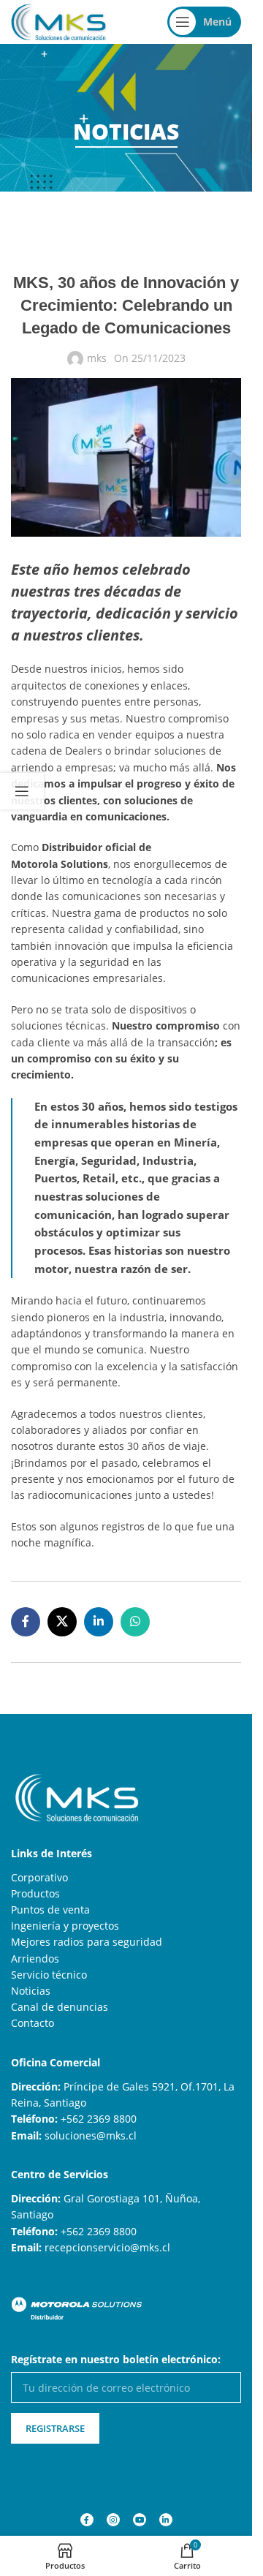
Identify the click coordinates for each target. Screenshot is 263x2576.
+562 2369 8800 (99, 2119)
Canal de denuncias (60, 2007)
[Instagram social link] (113, 2520)
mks (97, 358)
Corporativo (39, 1877)
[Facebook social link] (26, 1622)
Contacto (33, 2023)
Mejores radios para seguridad (87, 1942)
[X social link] (62, 1622)
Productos (35, 1893)
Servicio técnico (49, 1975)
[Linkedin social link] (99, 1622)
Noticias (31, 1991)
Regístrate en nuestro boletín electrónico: (116, 2359)
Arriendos (35, 1959)
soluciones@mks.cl (91, 2135)
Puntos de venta (50, 1910)
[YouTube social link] (140, 2520)
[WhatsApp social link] (135, 1622)
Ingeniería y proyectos (65, 1926)
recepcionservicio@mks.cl (107, 2247)
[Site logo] (58, 21)
